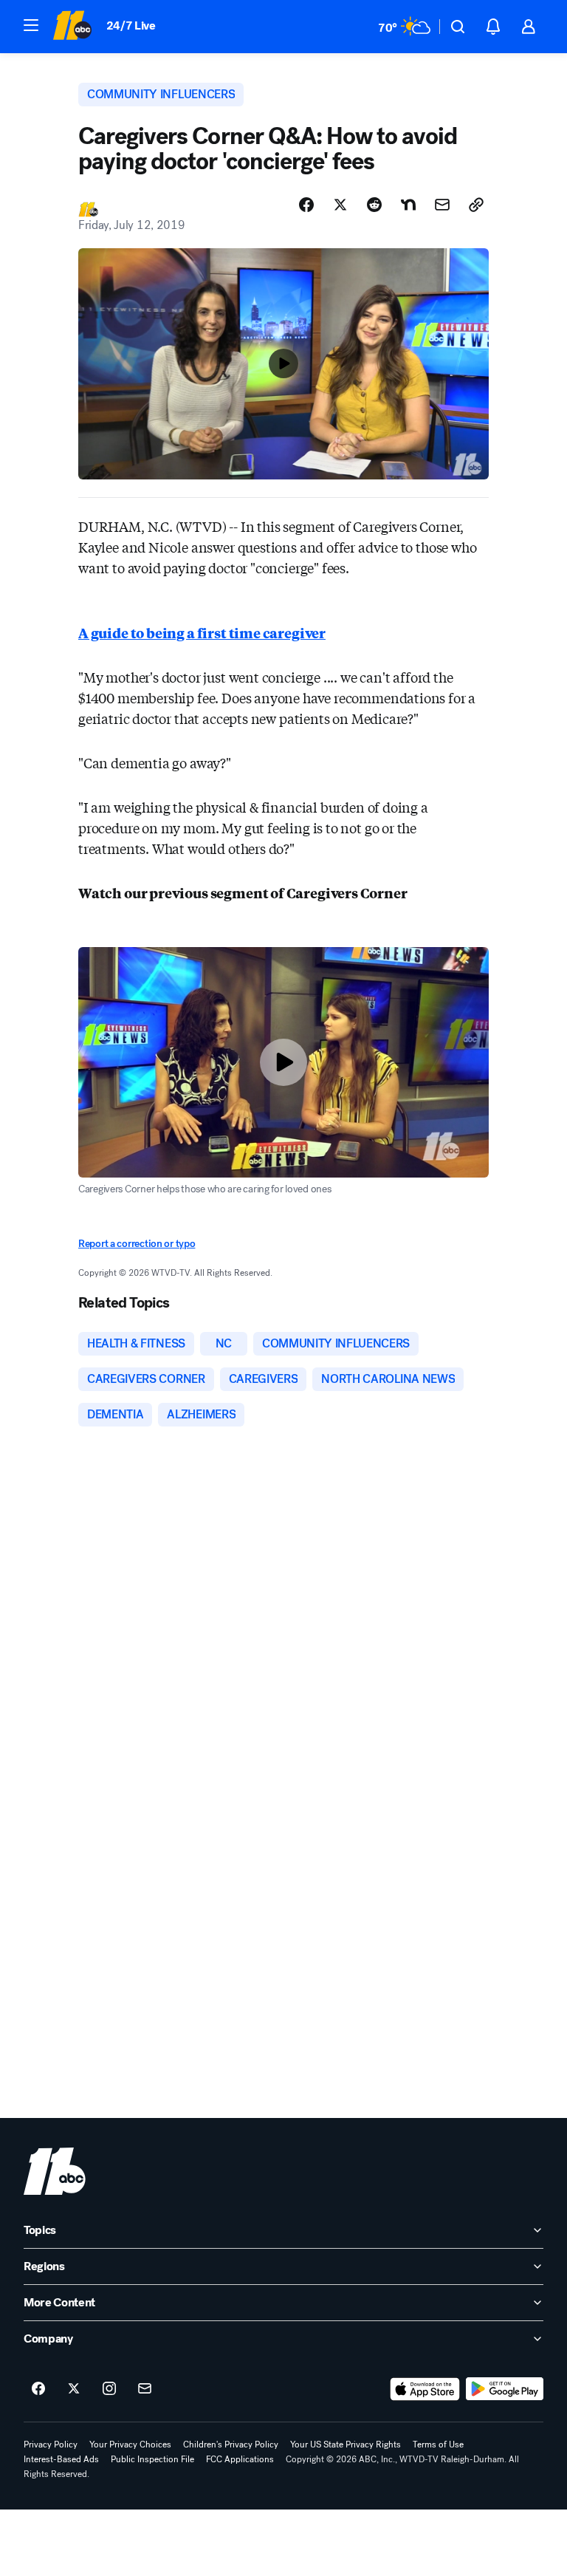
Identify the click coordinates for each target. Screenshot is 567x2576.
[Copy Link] (476, 205)
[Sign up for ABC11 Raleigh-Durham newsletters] (145, 2389)
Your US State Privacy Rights (346, 2445)
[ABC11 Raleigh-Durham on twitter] (74, 2389)
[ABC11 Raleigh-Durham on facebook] (38, 2389)
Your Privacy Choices (130, 2445)
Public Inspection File (152, 2459)
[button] (31, 25)
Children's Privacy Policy (231, 2445)
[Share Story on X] (340, 205)
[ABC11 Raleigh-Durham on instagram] (109, 2389)
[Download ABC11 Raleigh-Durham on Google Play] (505, 2389)
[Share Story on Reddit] (374, 205)
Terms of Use (438, 2445)
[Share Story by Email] (442, 205)
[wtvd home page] (55, 2171)
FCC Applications (240, 2459)
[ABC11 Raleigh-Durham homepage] (72, 27)
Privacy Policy (51, 2445)
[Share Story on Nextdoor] (408, 205)
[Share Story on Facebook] (306, 205)
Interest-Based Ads (61, 2459)
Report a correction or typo (137, 1244)
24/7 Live (131, 25)
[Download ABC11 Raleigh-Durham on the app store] (425, 2389)
